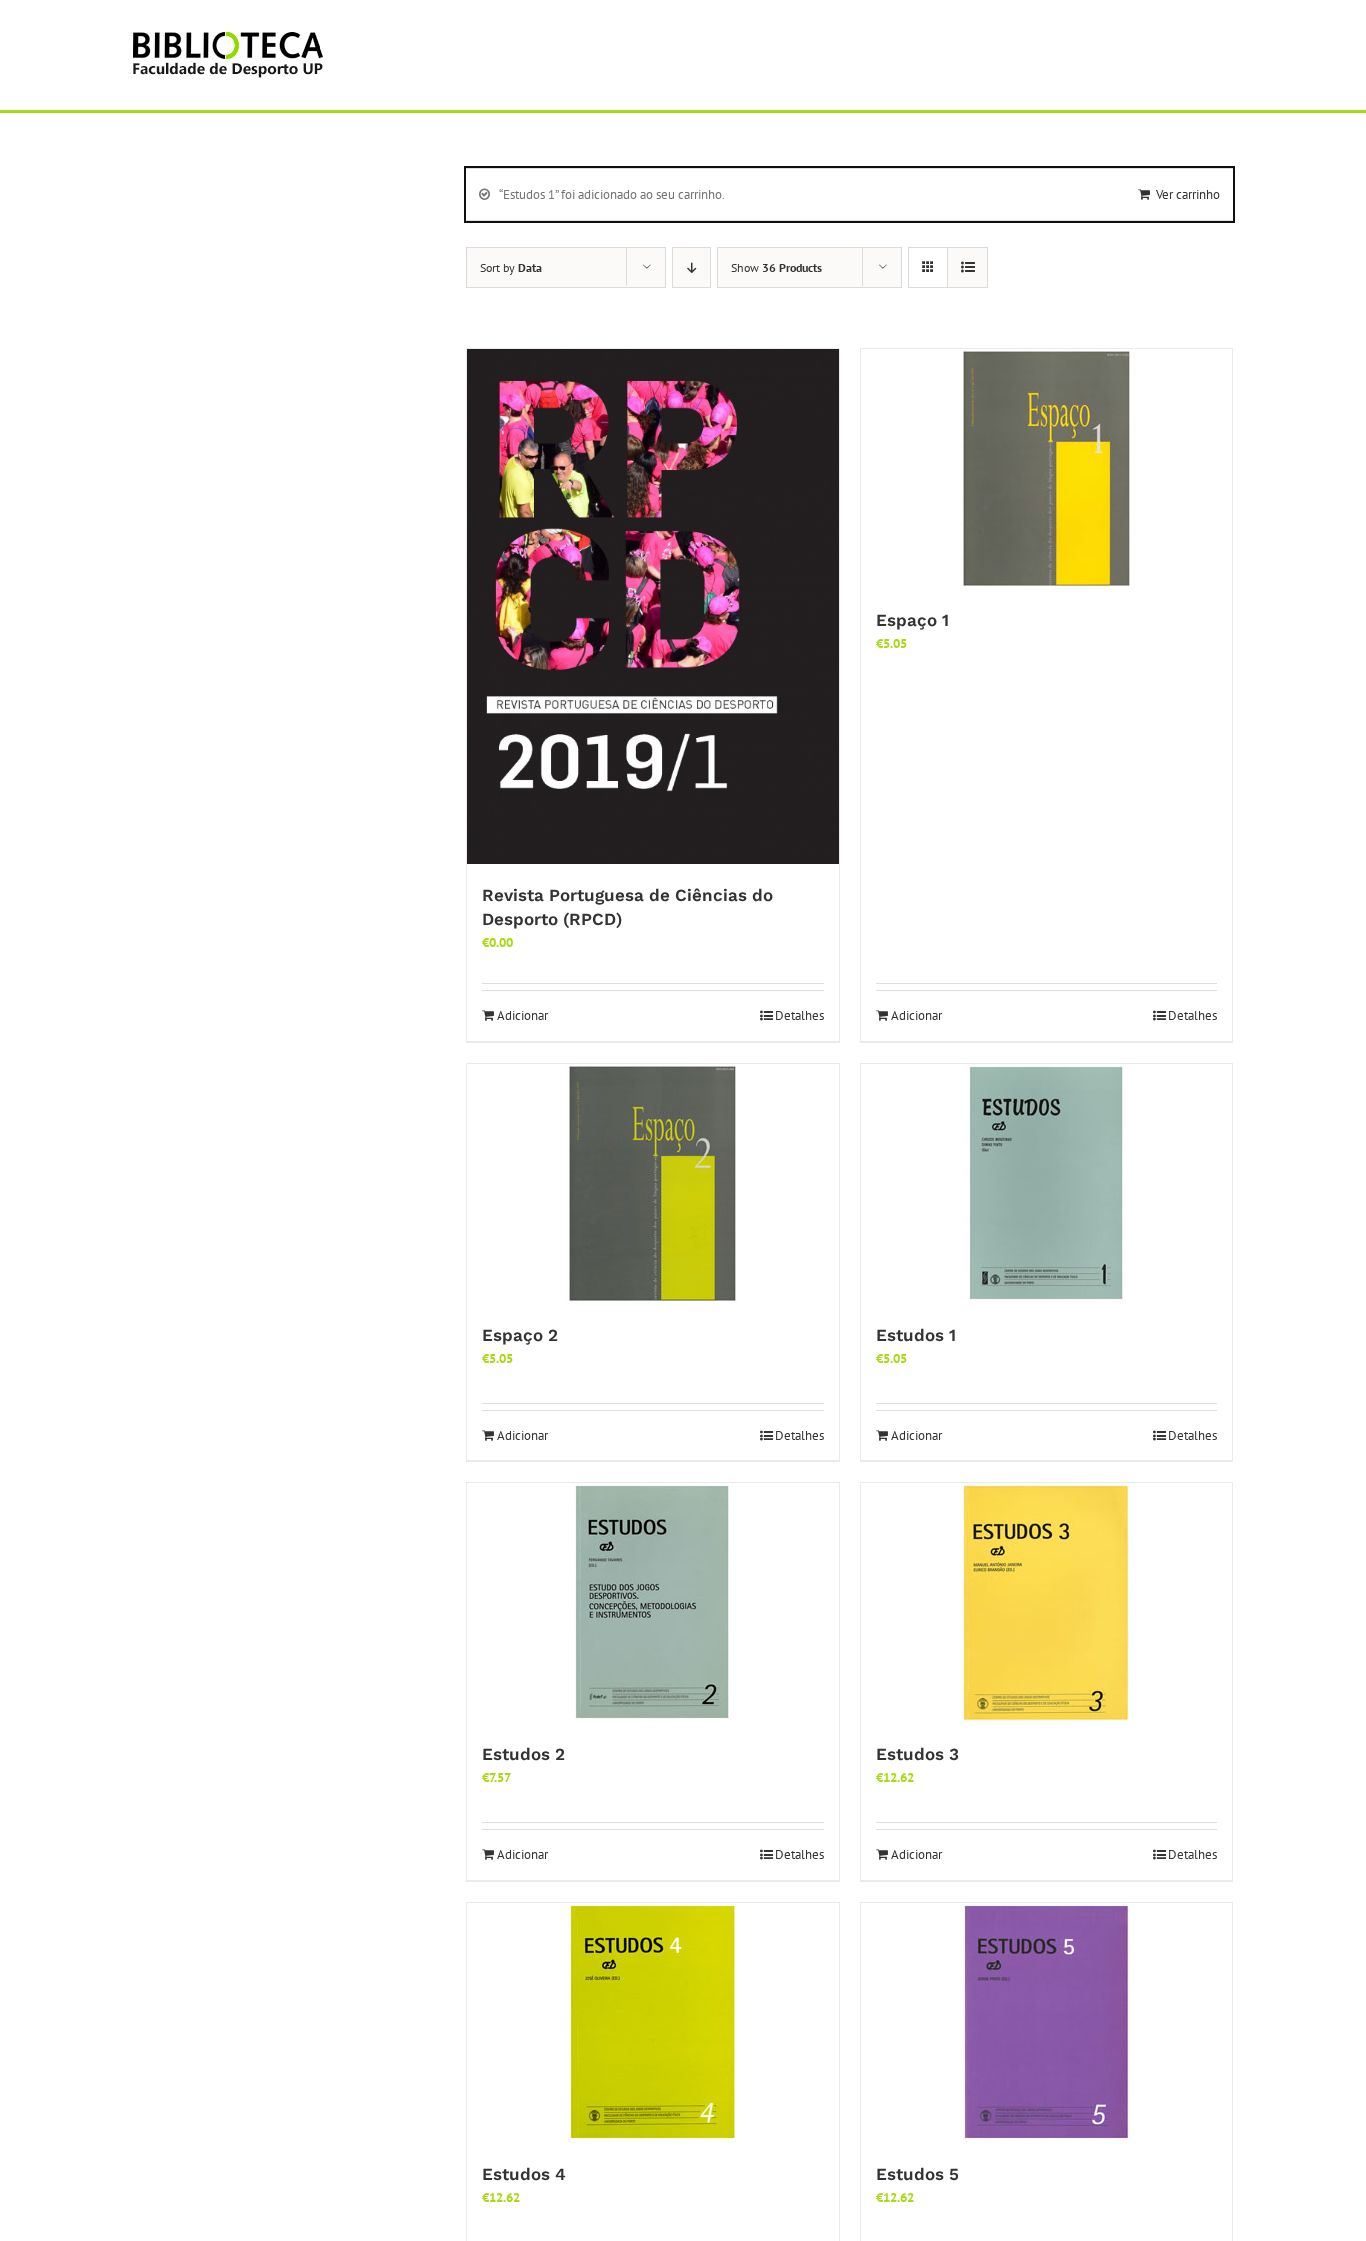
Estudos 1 (916, 1335)
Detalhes (799, 1015)
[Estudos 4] (653, 2023)
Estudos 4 (524, 2174)
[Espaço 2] (653, 1184)
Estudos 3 (917, 1754)
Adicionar (522, 1015)
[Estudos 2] (653, 1603)
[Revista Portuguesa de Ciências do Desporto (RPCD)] (653, 607)
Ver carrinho (1188, 194)
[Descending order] (691, 267)
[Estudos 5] (1047, 2023)
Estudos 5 (917, 2174)
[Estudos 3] (1047, 1603)
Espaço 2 (520, 1335)
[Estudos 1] (1047, 1184)
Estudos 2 (523, 1754)
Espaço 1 (912, 620)
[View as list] (967, 267)
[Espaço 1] (1047, 469)
